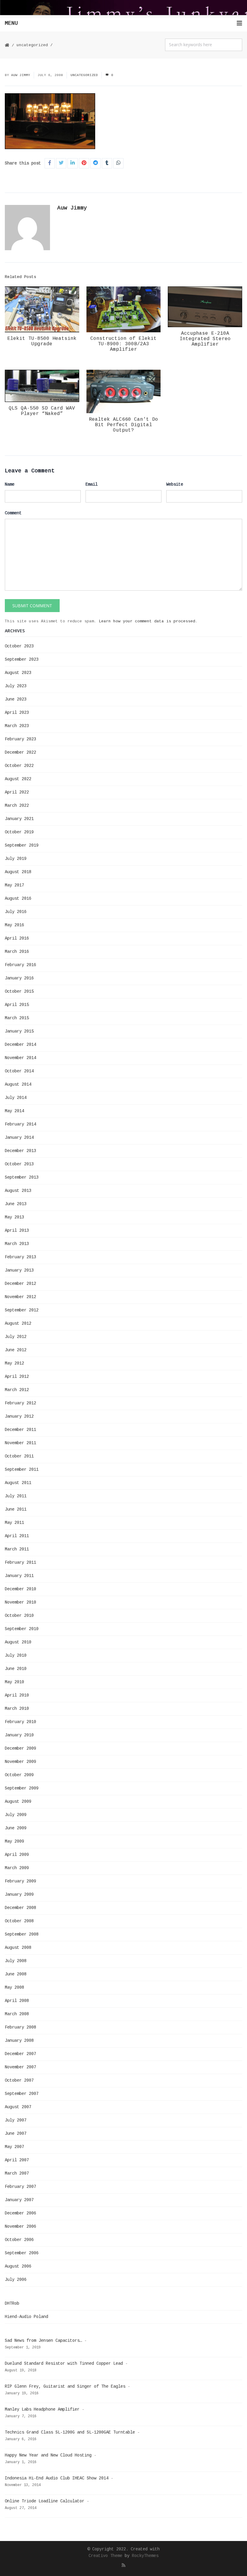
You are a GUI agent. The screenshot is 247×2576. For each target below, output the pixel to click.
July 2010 (16, 1655)
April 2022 (17, 792)
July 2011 (16, 1496)
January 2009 (19, 1894)
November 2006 (20, 2226)
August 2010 (18, 1642)
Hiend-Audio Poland (27, 2317)
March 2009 (17, 1868)
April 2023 (17, 713)
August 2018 (18, 872)
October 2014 (19, 1071)
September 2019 (22, 845)
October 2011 (19, 1456)
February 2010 (20, 1722)
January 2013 (19, 1270)
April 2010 (17, 1695)
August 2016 (18, 899)
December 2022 (20, 752)
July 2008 (16, 1961)
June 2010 (16, 1669)
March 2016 (17, 952)
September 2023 (22, 659)
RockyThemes (145, 2556)
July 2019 (16, 859)
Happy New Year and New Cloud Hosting (48, 2455)
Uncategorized (32, 45)
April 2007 (17, 2160)
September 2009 (22, 1788)
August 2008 (18, 1948)
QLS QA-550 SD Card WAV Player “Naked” (42, 411)
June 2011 (16, 1509)
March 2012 (17, 1390)
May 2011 (14, 1523)
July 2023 (16, 686)
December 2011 (20, 1430)
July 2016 (16, 912)
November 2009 (20, 1762)
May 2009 (14, 1841)
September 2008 (22, 1934)
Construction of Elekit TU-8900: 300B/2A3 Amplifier (123, 344)
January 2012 (19, 1416)
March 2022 (17, 806)
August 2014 (18, 1084)
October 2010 (19, 1616)
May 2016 (14, 925)
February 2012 (20, 1403)
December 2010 (20, 1589)
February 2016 (20, 965)
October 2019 (19, 832)
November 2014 (20, 1058)
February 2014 (20, 1124)
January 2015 (19, 1031)
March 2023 (17, 726)
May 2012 (14, 1363)
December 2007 (20, 2054)
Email (92, 484)
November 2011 (20, 1443)
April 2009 (17, 1855)
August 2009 (18, 1802)
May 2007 (14, 2147)
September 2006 (22, 2253)
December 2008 (20, 1908)
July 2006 (16, 2280)
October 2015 (19, 991)
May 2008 (14, 1987)
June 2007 (16, 2134)
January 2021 (19, 819)
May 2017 (14, 885)
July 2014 (16, 1098)
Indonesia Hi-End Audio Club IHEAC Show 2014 (57, 2478)
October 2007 (19, 2080)
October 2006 (19, 2240)
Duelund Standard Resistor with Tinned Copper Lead (64, 2364)
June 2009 (16, 1828)
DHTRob (12, 2303)
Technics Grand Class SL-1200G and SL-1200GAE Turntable (70, 2432)
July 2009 (16, 1815)
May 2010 (14, 1682)
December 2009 (20, 1748)
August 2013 (18, 1191)
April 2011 (17, 1536)
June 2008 (16, 1974)
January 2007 (19, 2200)
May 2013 (14, 1217)
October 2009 (19, 1775)
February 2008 (20, 2027)
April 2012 (17, 1377)
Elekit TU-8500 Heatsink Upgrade (42, 341)
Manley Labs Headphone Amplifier (42, 2409)
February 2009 (20, 1881)
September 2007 (22, 2094)
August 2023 (18, 673)
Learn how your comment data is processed (147, 621)
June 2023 (16, 699)
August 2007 (18, 2107)
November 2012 (20, 1297)
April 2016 (17, 938)
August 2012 (18, 1323)
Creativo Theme (105, 2556)
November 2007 (20, 2067)
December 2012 (20, 1284)
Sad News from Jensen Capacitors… (43, 2341)
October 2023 (19, 646)
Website (175, 484)
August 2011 (18, 1483)
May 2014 (14, 1111)
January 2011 (19, 1576)
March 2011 (17, 1549)
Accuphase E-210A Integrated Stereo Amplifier (205, 339)
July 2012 (16, 1337)
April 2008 (17, 2001)
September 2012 (22, 1310)
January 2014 (19, 1138)
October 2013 (19, 1164)
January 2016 (19, 978)
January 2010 (19, 1735)
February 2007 (20, 2187)
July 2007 (16, 2120)
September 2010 (22, 1629)
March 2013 (17, 1244)
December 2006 (20, 2213)
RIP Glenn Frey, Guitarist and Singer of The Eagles (65, 2386)
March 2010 (17, 1709)
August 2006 (18, 2266)
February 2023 (20, 739)
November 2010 (20, 1602)
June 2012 (16, 1350)
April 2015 (17, 1005)
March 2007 (17, 2173)
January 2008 (19, 2041)
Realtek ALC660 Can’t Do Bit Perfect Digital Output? (123, 425)
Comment (13, 513)
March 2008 (17, 2014)
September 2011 (22, 1470)
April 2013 (17, 1231)
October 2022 (19, 766)
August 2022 (18, 779)
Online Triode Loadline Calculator (45, 2501)
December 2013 (20, 1151)
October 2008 (19, 1921)
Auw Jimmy (21, 75)
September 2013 (22, 1177)
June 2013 (16, 1204)
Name (10, 484)
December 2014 (20, 1045)
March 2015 (17, 1018)
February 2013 (20, 1257)
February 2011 (20, 1563)
